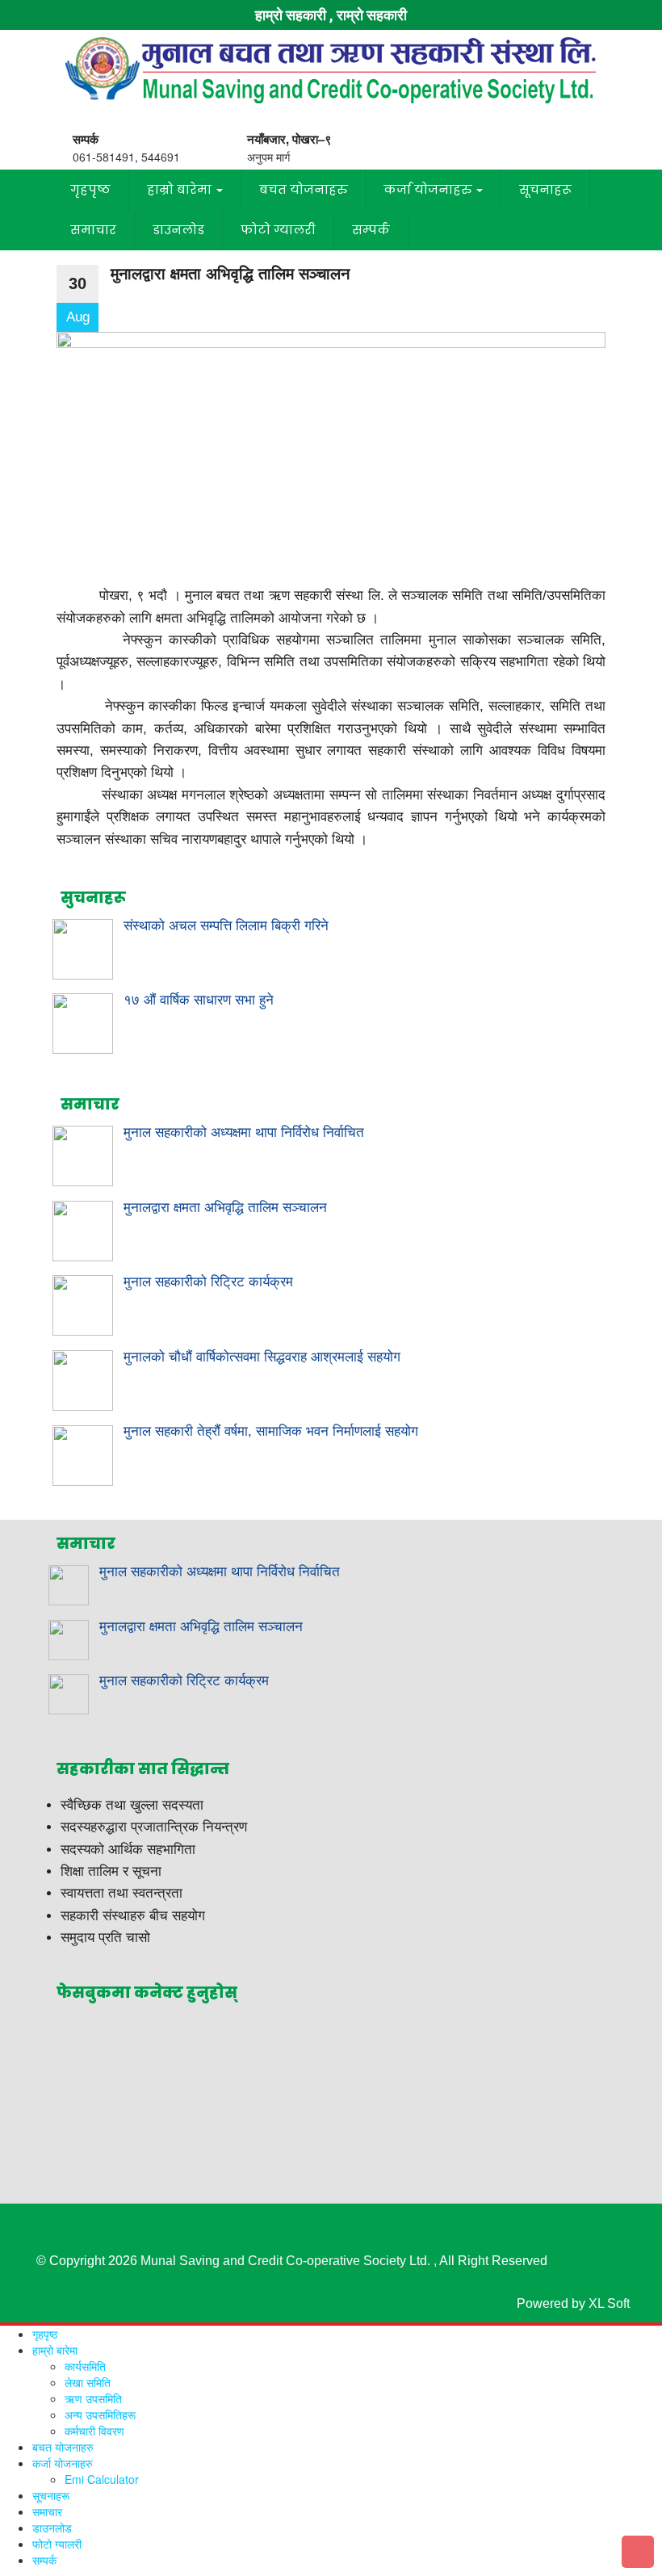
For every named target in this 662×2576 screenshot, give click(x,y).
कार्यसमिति (85, 2366)
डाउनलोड (178, 230)
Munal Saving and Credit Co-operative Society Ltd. (285, 2261)
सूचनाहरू (545, 189)
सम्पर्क (371, 230)
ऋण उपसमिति (93, 2398)
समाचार (93, 230)
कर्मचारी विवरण (94, 2431)
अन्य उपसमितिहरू (100, 2414)
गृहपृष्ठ (90, 189)
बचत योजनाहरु (303, 189)
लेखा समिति (88, 2382)
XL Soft (609, 2303)
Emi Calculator (102, 2479)
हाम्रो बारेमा (181, 189)
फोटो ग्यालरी (278, 230)
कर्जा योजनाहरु (429, 189)
